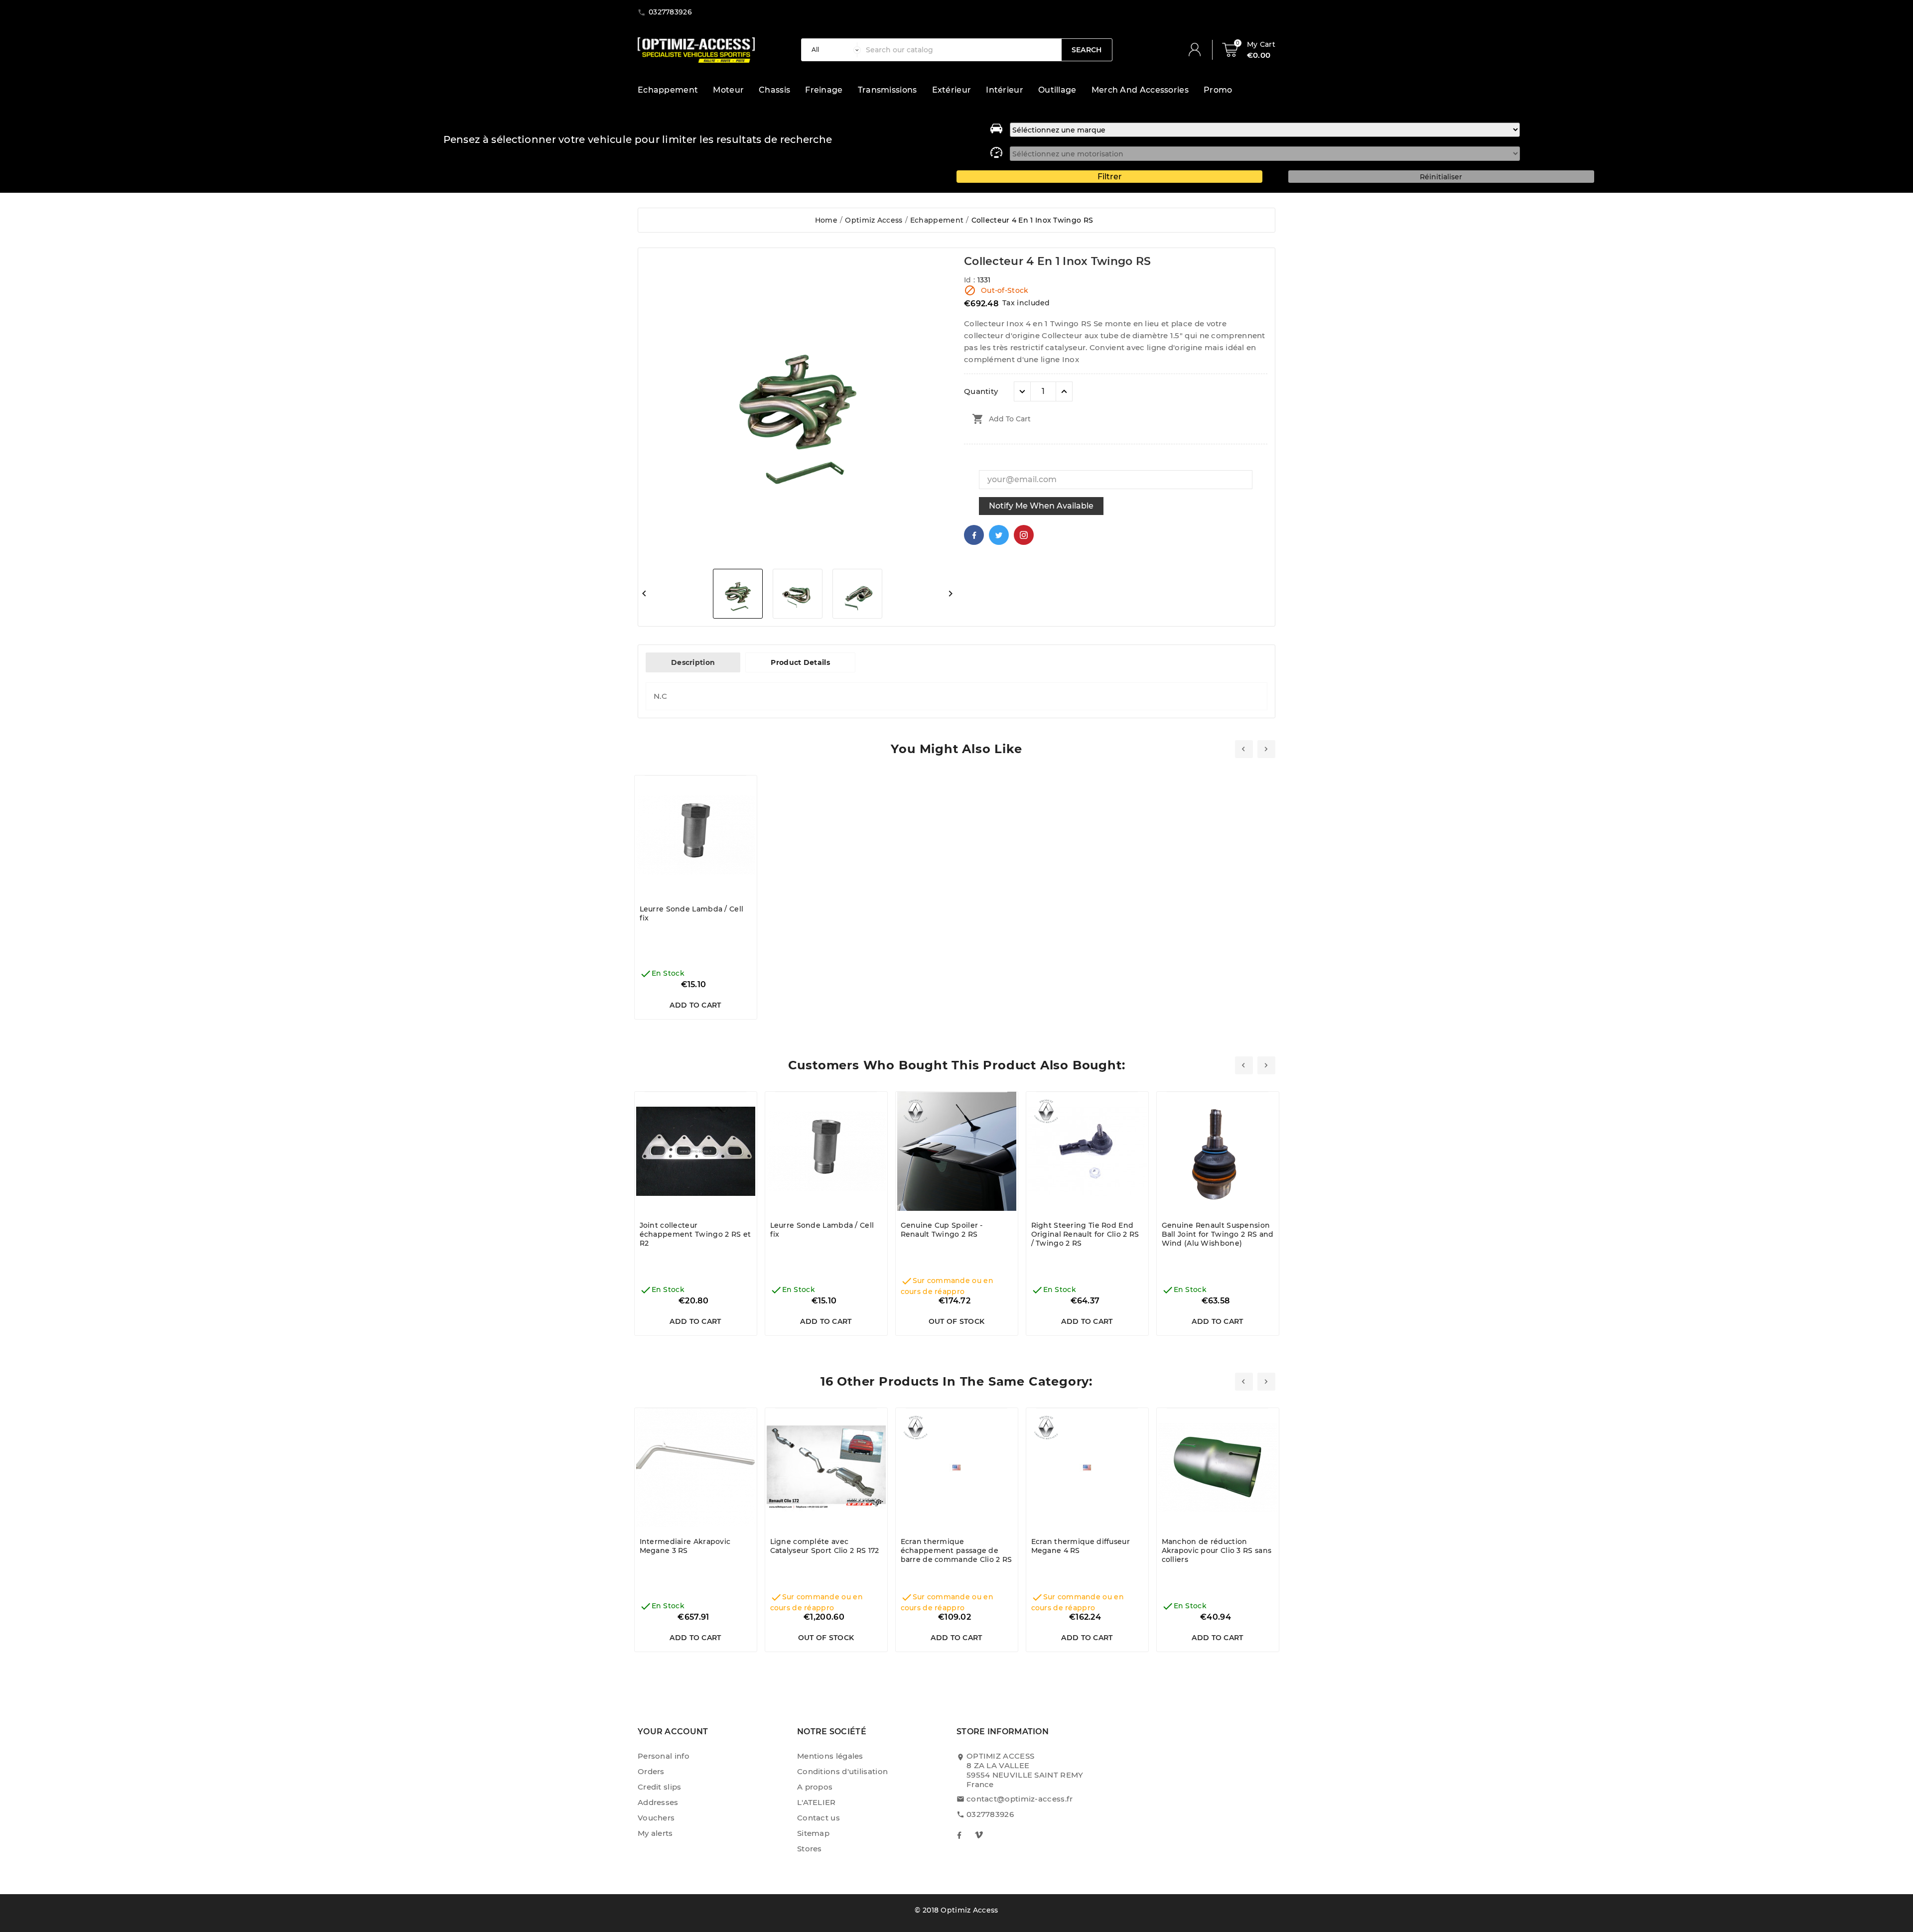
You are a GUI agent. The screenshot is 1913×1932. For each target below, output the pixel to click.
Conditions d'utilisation (842, 1771)
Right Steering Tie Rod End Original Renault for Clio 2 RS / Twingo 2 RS (1085, 1234)
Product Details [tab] (800, 662)
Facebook (974, 535)
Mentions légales (830, 1756)
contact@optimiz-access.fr (1020, 1799)
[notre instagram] (979, 1835)
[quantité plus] (1064, 391)
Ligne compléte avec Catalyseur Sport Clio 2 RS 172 (825, 1546)
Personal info (664, 1756)
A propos (815, 1787)
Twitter (999, 535)
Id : (971, 280)
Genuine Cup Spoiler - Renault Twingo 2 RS (942, 1230)
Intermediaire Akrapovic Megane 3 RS (685, 1546)
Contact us (819, 1818)
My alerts (655, 1833)
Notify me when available (1041, 506)
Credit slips (660, 1787)
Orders (651, 1771)
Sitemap (813, 1833)
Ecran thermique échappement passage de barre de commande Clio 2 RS (956, 1550)
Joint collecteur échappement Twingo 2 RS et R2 (695, 1234)
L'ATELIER (817, 1802)
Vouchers (656, 1818)
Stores (810, 1849)
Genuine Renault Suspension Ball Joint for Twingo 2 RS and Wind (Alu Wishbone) (1218, 1234)
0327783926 (990, 1814)
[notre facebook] (959, 1835)
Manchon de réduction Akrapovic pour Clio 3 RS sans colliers (1217, 1550)
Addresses (658, 1802)
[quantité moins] (1022, 391)
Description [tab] (693, 662)
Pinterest (1024, 535)
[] (1199, 50)
